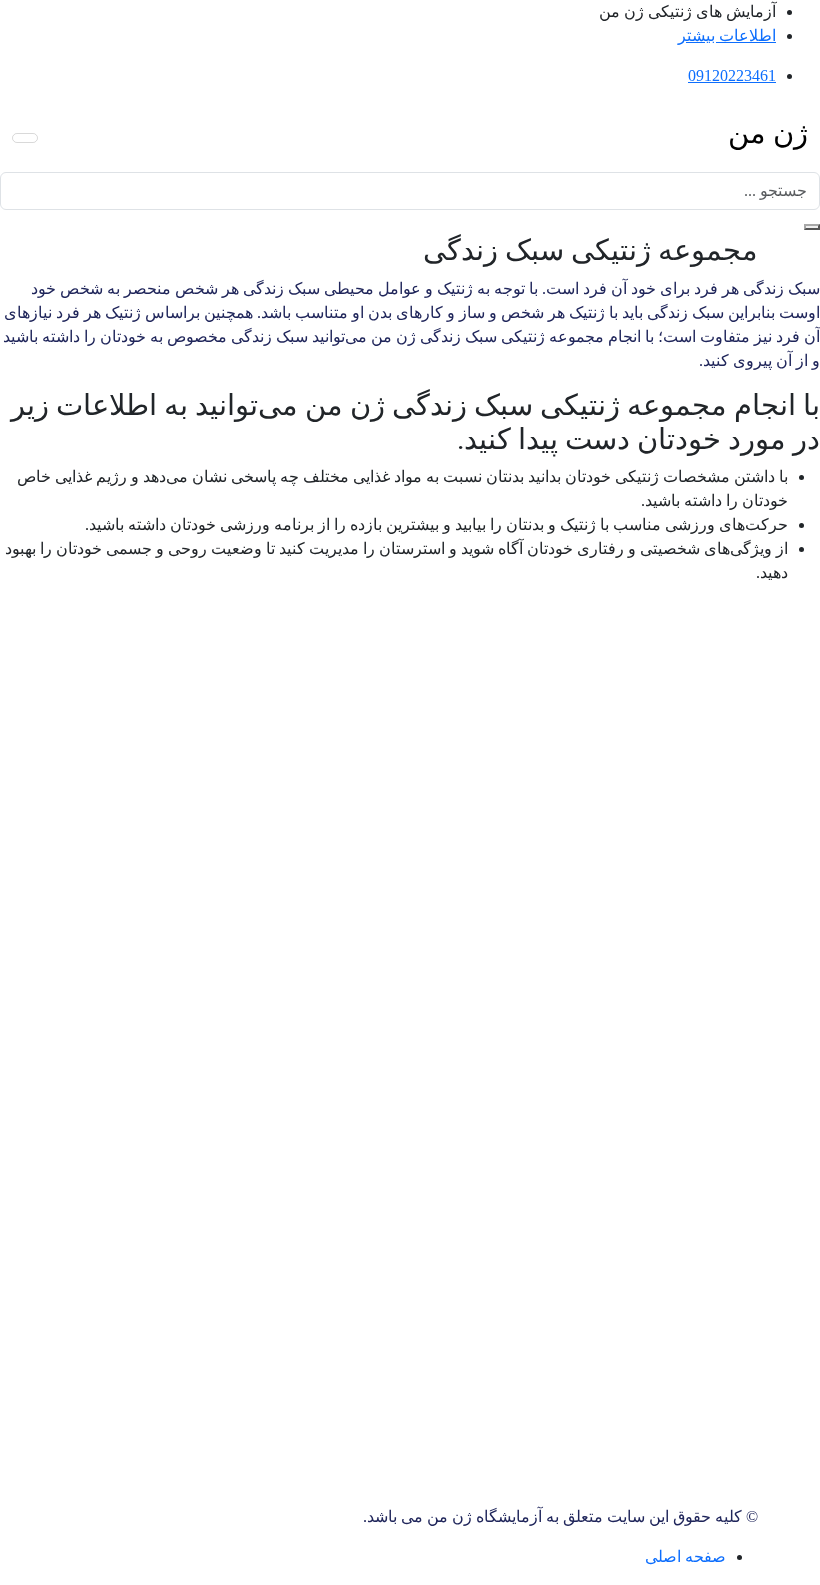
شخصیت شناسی (294, 747)
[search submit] (812, 227)
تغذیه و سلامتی (300, 771)
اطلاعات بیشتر (727, 35)
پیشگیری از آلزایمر (288, 675)
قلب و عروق (308, 651)
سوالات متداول (628, 936)
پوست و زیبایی (302, 699)
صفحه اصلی (685, 1556)
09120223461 (732, 75)
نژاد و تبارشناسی (294, 795)
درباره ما (649, 912)
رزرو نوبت (364, 965)
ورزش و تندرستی (292, 723)
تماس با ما (643, 888)
